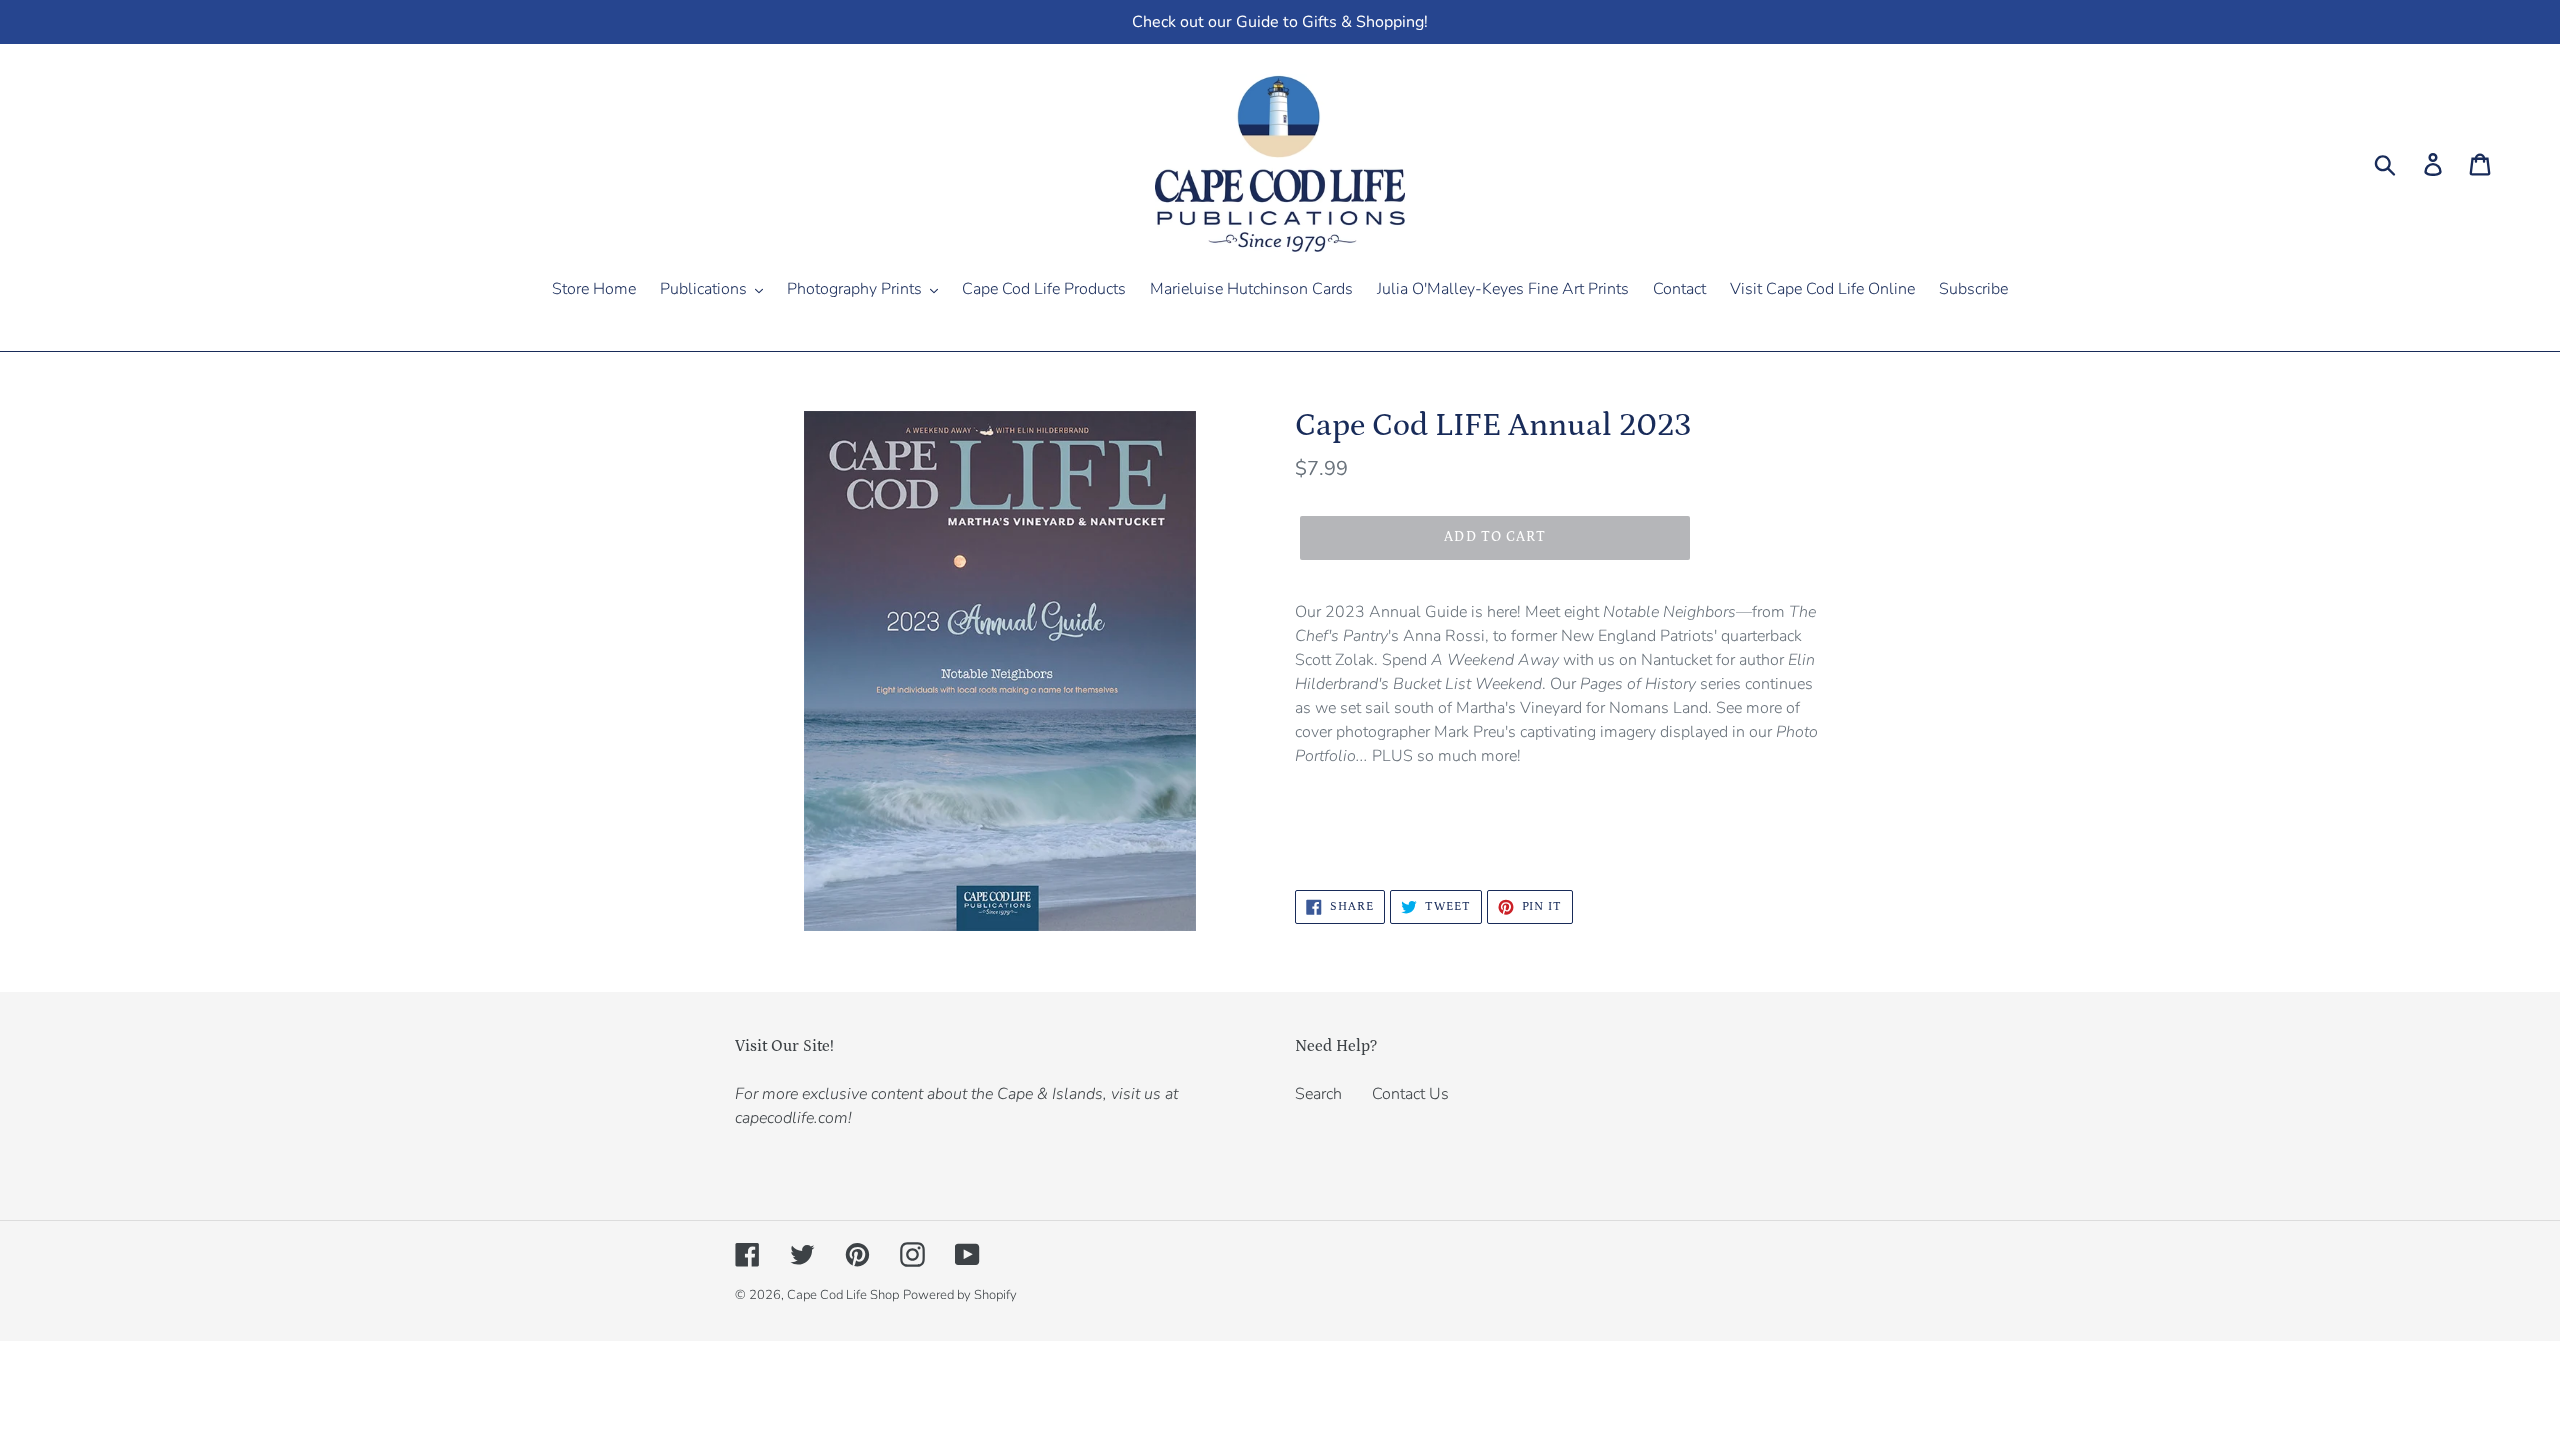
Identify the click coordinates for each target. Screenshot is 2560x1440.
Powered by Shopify (960, 1295)
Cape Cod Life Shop (843, 1295)
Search (1318, 1094)
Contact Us (1410, 1094)
